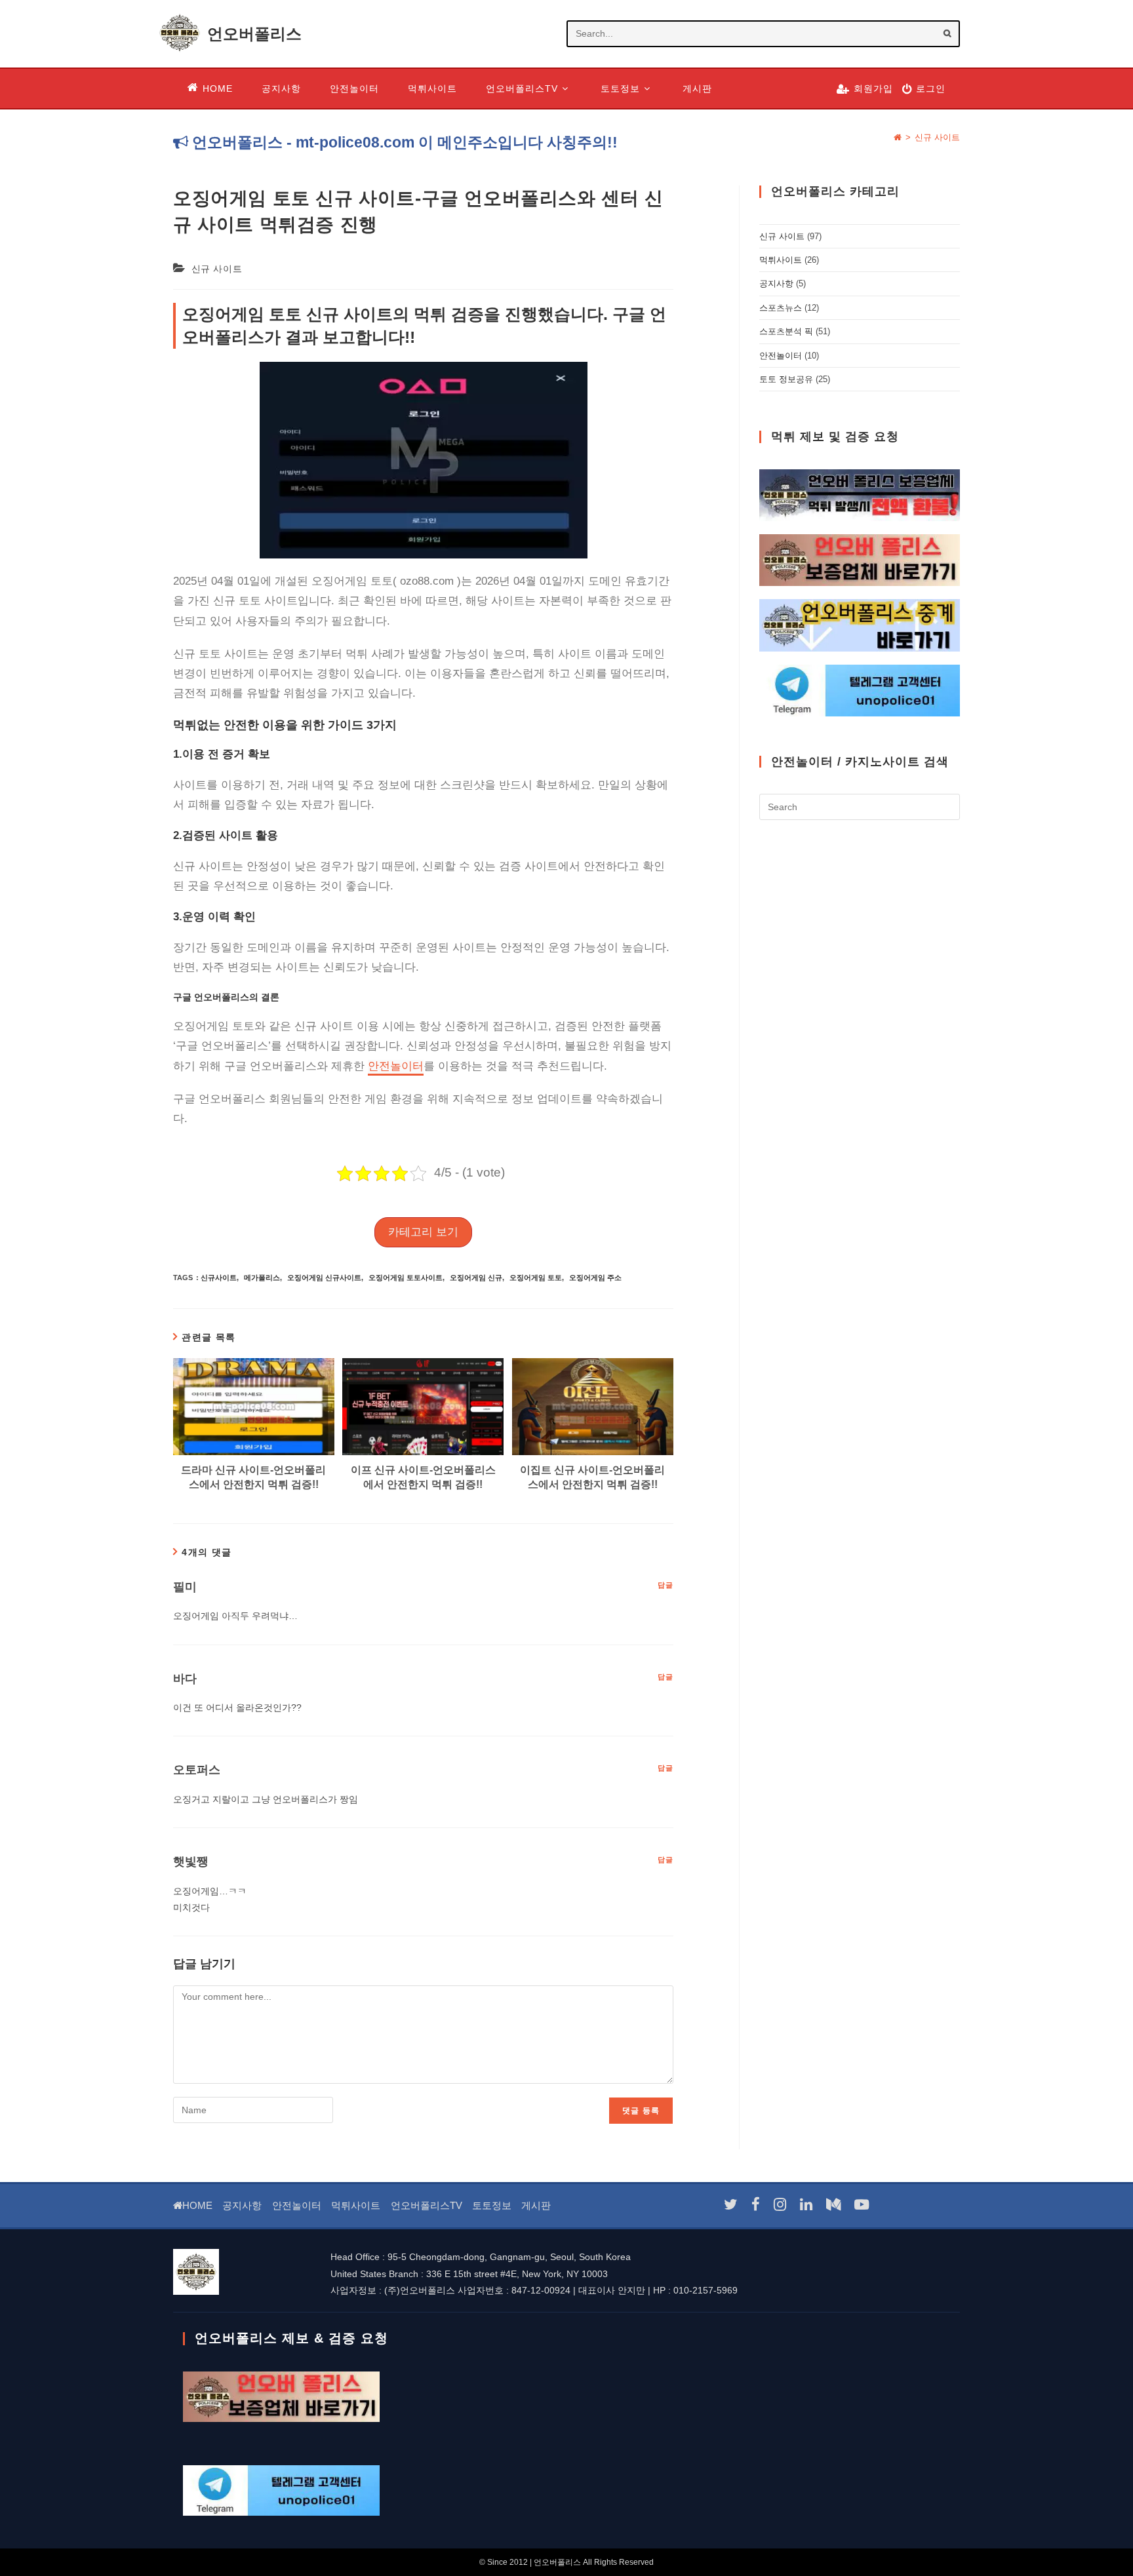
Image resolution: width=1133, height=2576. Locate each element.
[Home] (898, 137)
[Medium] (833, 2205)
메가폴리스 (262, 1278)
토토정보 (492, 2205)
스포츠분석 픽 (786, 331)
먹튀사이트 (781, 260)
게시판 (536, 2205)
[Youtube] (862, 2205)
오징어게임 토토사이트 (406, 1278)
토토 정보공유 (786, 379)
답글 (666, 1585)
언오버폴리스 (254, 34)
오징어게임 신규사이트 (324, 1278)
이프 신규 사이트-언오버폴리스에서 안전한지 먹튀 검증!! (423, 1477)
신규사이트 (219, 1278)
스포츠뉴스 (781, 308)
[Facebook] (756, 2205)
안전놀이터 (396, 1066)
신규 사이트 (937, 137)
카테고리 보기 (423, 1232)
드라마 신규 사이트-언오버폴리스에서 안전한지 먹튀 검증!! (253, 1477)
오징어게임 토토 (536, 1278)
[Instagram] (780, 2205)
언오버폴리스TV (427, 2205)
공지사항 (776, 283)
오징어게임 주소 (595, 1278)
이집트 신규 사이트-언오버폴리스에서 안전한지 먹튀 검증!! (592, 1477)
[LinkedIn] (806, 2205)
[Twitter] (731, 2205)
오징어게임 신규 (476, 1278)
